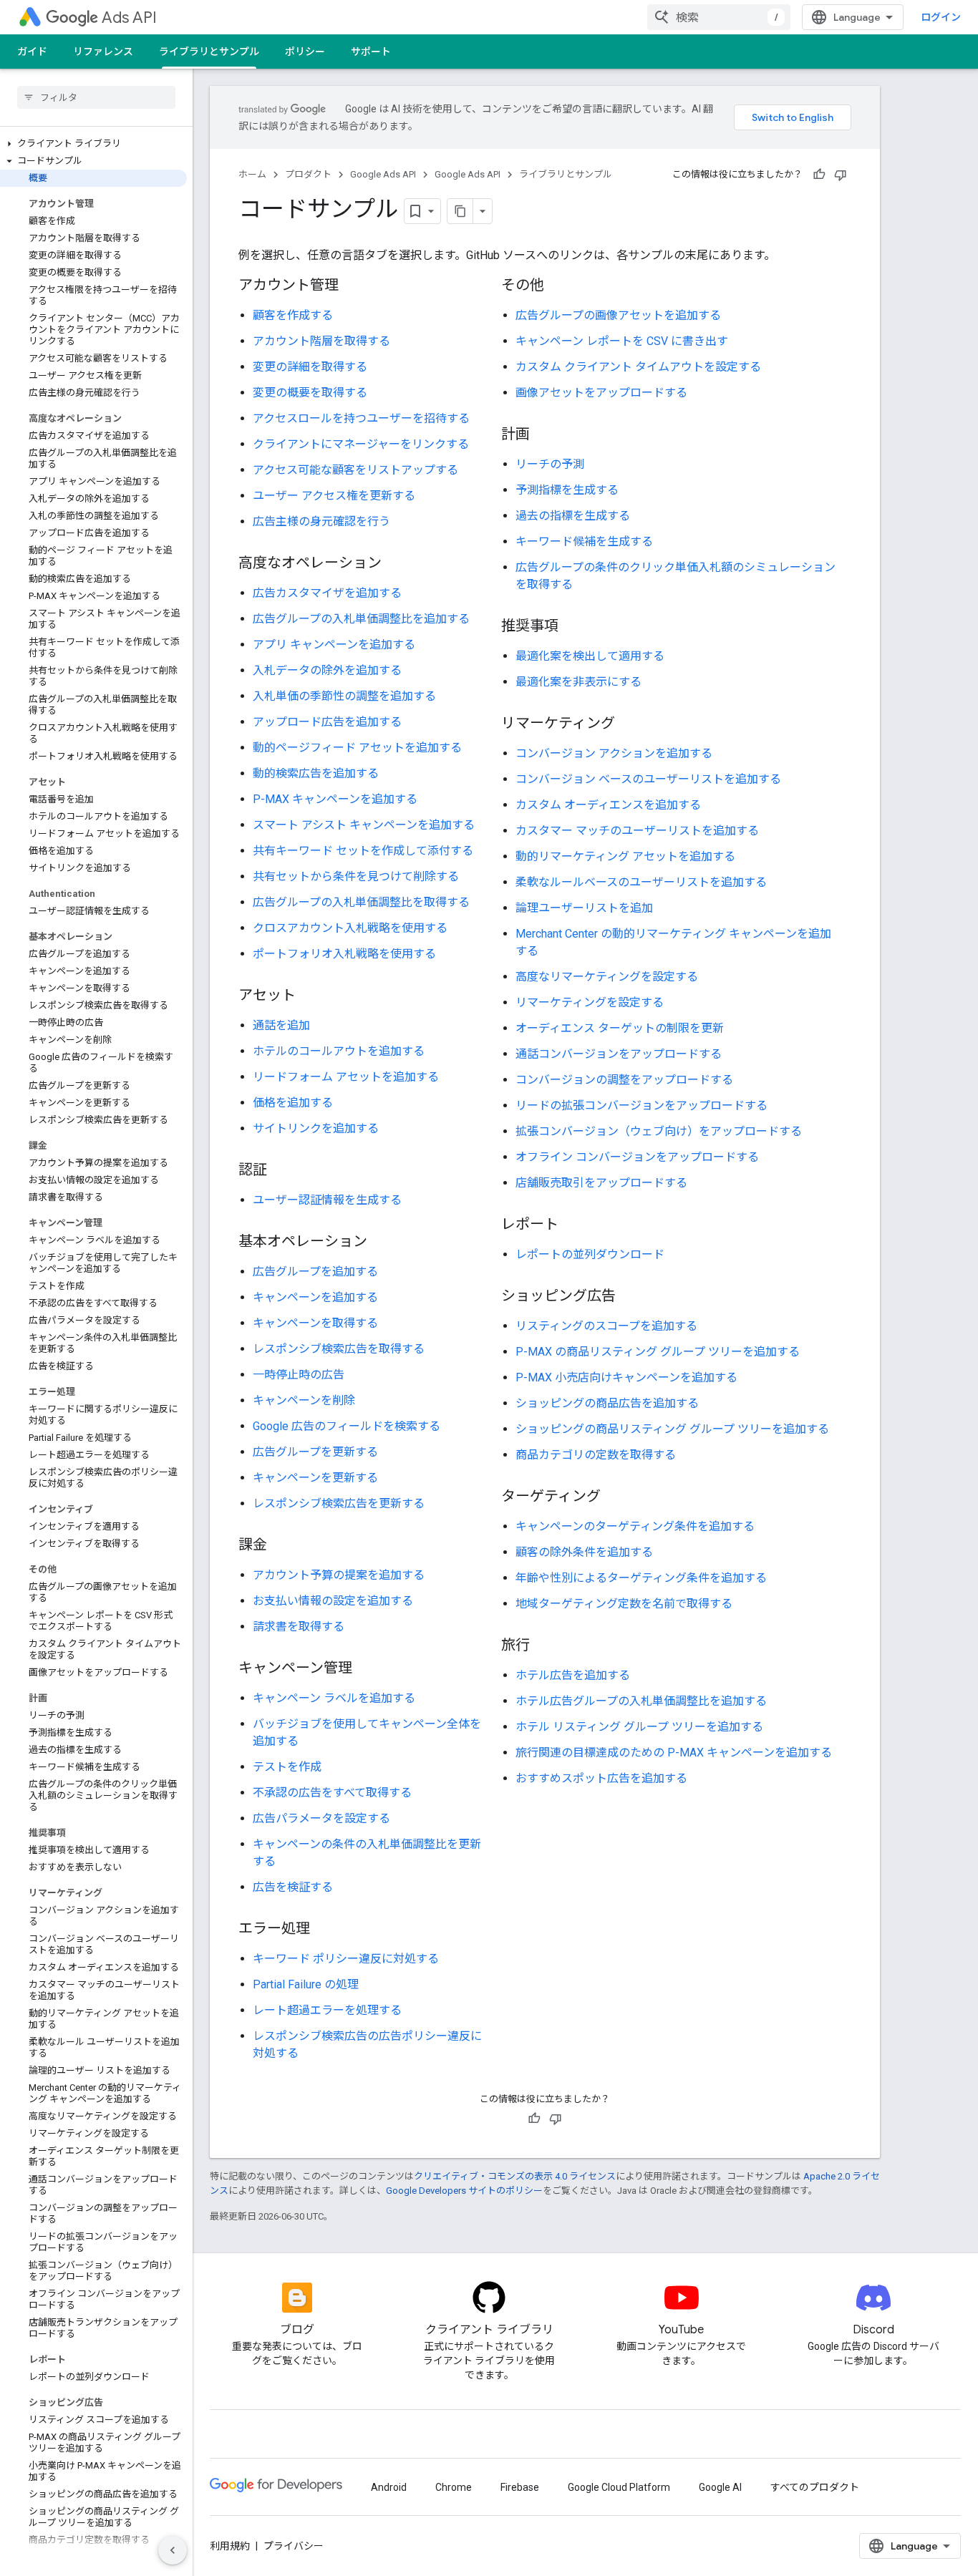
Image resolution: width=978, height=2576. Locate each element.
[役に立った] (819, 175)
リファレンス (103, 52)
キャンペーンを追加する (315, 1297)
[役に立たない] (841, 175)
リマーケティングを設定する (590, 1002)
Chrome (454, 2487)
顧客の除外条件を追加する (584, 1552)
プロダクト (308, 174)
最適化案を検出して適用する (590, 656)
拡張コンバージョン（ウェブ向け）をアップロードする (659, 1131)
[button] (93, 144)
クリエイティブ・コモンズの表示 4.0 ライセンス (515, 2176)
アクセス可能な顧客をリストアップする (355, 470)
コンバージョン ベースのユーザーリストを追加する (648, 779)
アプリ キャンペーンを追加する (334, 645)
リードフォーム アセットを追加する (346, 1077)
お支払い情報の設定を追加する (333, 1601)
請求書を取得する (299, 1627)
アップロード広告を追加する (327, 722)
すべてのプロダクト (815, 2487)
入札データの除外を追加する (327, 670)
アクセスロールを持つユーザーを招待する (361, 418)
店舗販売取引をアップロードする (601, 1183)
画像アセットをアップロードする (601, 393)
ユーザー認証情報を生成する (327, 1200)
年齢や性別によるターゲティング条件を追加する (641, 1578)
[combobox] (719, 17)
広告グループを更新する (315, 1452)
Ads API (129, 18)
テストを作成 (287, 1767)
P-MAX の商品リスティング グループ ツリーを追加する (658, 1352)
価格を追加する (293, 1103)
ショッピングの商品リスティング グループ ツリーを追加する (672, 1429)
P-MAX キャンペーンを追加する (335, 799)
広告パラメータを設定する (321, 1818)
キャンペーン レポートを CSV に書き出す (622, 341)
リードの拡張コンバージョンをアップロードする (641, 1105)
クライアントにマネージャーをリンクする (361, 444)
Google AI (720, 2487)
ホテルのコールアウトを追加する (339, 1051)
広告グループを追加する (315, 1272)
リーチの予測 (550, 464)
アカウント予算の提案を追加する (339, 1575)
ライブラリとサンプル (209, 52)
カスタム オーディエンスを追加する (608, 805)
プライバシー (294, 2546)
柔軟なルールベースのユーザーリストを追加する (641, 882)
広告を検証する (293, 1887)
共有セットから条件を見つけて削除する (356, 876)
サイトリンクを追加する (316, 1128)
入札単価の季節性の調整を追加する (344, 696)
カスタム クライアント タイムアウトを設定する (638, 367)
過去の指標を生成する (573, 516)
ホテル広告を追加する (573, 1675)
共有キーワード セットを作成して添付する (363, 851)
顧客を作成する (293, 315)
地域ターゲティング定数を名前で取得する (624, 1604)
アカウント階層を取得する (321, 341)
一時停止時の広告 (299, 1375)
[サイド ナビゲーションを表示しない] (173, 2550)
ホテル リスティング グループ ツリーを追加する (639, 1727)
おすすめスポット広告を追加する (601, 1778)
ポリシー (305, 52)
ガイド (32, 52)
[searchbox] (96, 97)
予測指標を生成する (567, 490)
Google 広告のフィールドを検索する (347, 1426)
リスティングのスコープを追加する (606, 1326)
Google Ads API (383, 174)
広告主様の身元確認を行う (321, 521)
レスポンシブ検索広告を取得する (339, 1349)
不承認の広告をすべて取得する (332, 1793)
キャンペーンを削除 (304, 1400)
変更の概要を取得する (310, 393)
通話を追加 (281, 1025)
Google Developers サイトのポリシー (464, 2191)
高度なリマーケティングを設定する (607, 977)
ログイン (941, 17)
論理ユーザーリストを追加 (584, 908)
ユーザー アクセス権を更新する (334, 496)
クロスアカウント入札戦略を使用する (350, 928)
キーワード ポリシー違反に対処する (346, 1959)
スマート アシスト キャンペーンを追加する (364, 825)
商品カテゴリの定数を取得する (596, 1455)
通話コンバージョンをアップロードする (619, 1054)
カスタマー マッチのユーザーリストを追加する (637, 831)
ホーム (252, 174)
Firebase (520, 2487)
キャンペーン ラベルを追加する (334, 1698)
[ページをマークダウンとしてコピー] (460, 211)
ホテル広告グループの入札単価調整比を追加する (641, 1701)
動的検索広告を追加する (316, 773)
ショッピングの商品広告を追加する (607, 1403)
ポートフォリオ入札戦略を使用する (344, 954)
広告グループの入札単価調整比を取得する (361, 902)
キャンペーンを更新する (315, 1478)
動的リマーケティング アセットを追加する (625, 856)
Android (389, 2487)
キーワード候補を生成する (584, 541)
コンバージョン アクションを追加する (614, 753)
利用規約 (230, 2546)
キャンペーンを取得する (315, 1323)
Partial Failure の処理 (306, 1984)
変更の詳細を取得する (310, 367)
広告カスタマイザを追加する (327, 593)
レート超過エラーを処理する (327, 2010)
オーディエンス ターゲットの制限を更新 (620, 1028)
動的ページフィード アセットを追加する (357, 748)
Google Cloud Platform (619, 2487)
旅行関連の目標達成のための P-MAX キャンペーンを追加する (674, 1753)
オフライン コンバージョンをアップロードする (637, 1157)
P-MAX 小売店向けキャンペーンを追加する (626, 1377)
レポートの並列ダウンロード (590, 1254)
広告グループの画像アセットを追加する (618, 315)
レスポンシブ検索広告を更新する (339, 1503)
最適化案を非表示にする (578, 682)
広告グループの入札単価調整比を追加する (361, 619)
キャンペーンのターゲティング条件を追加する (635, 1526)
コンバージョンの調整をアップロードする (624, 1080)
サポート (371, 52)
